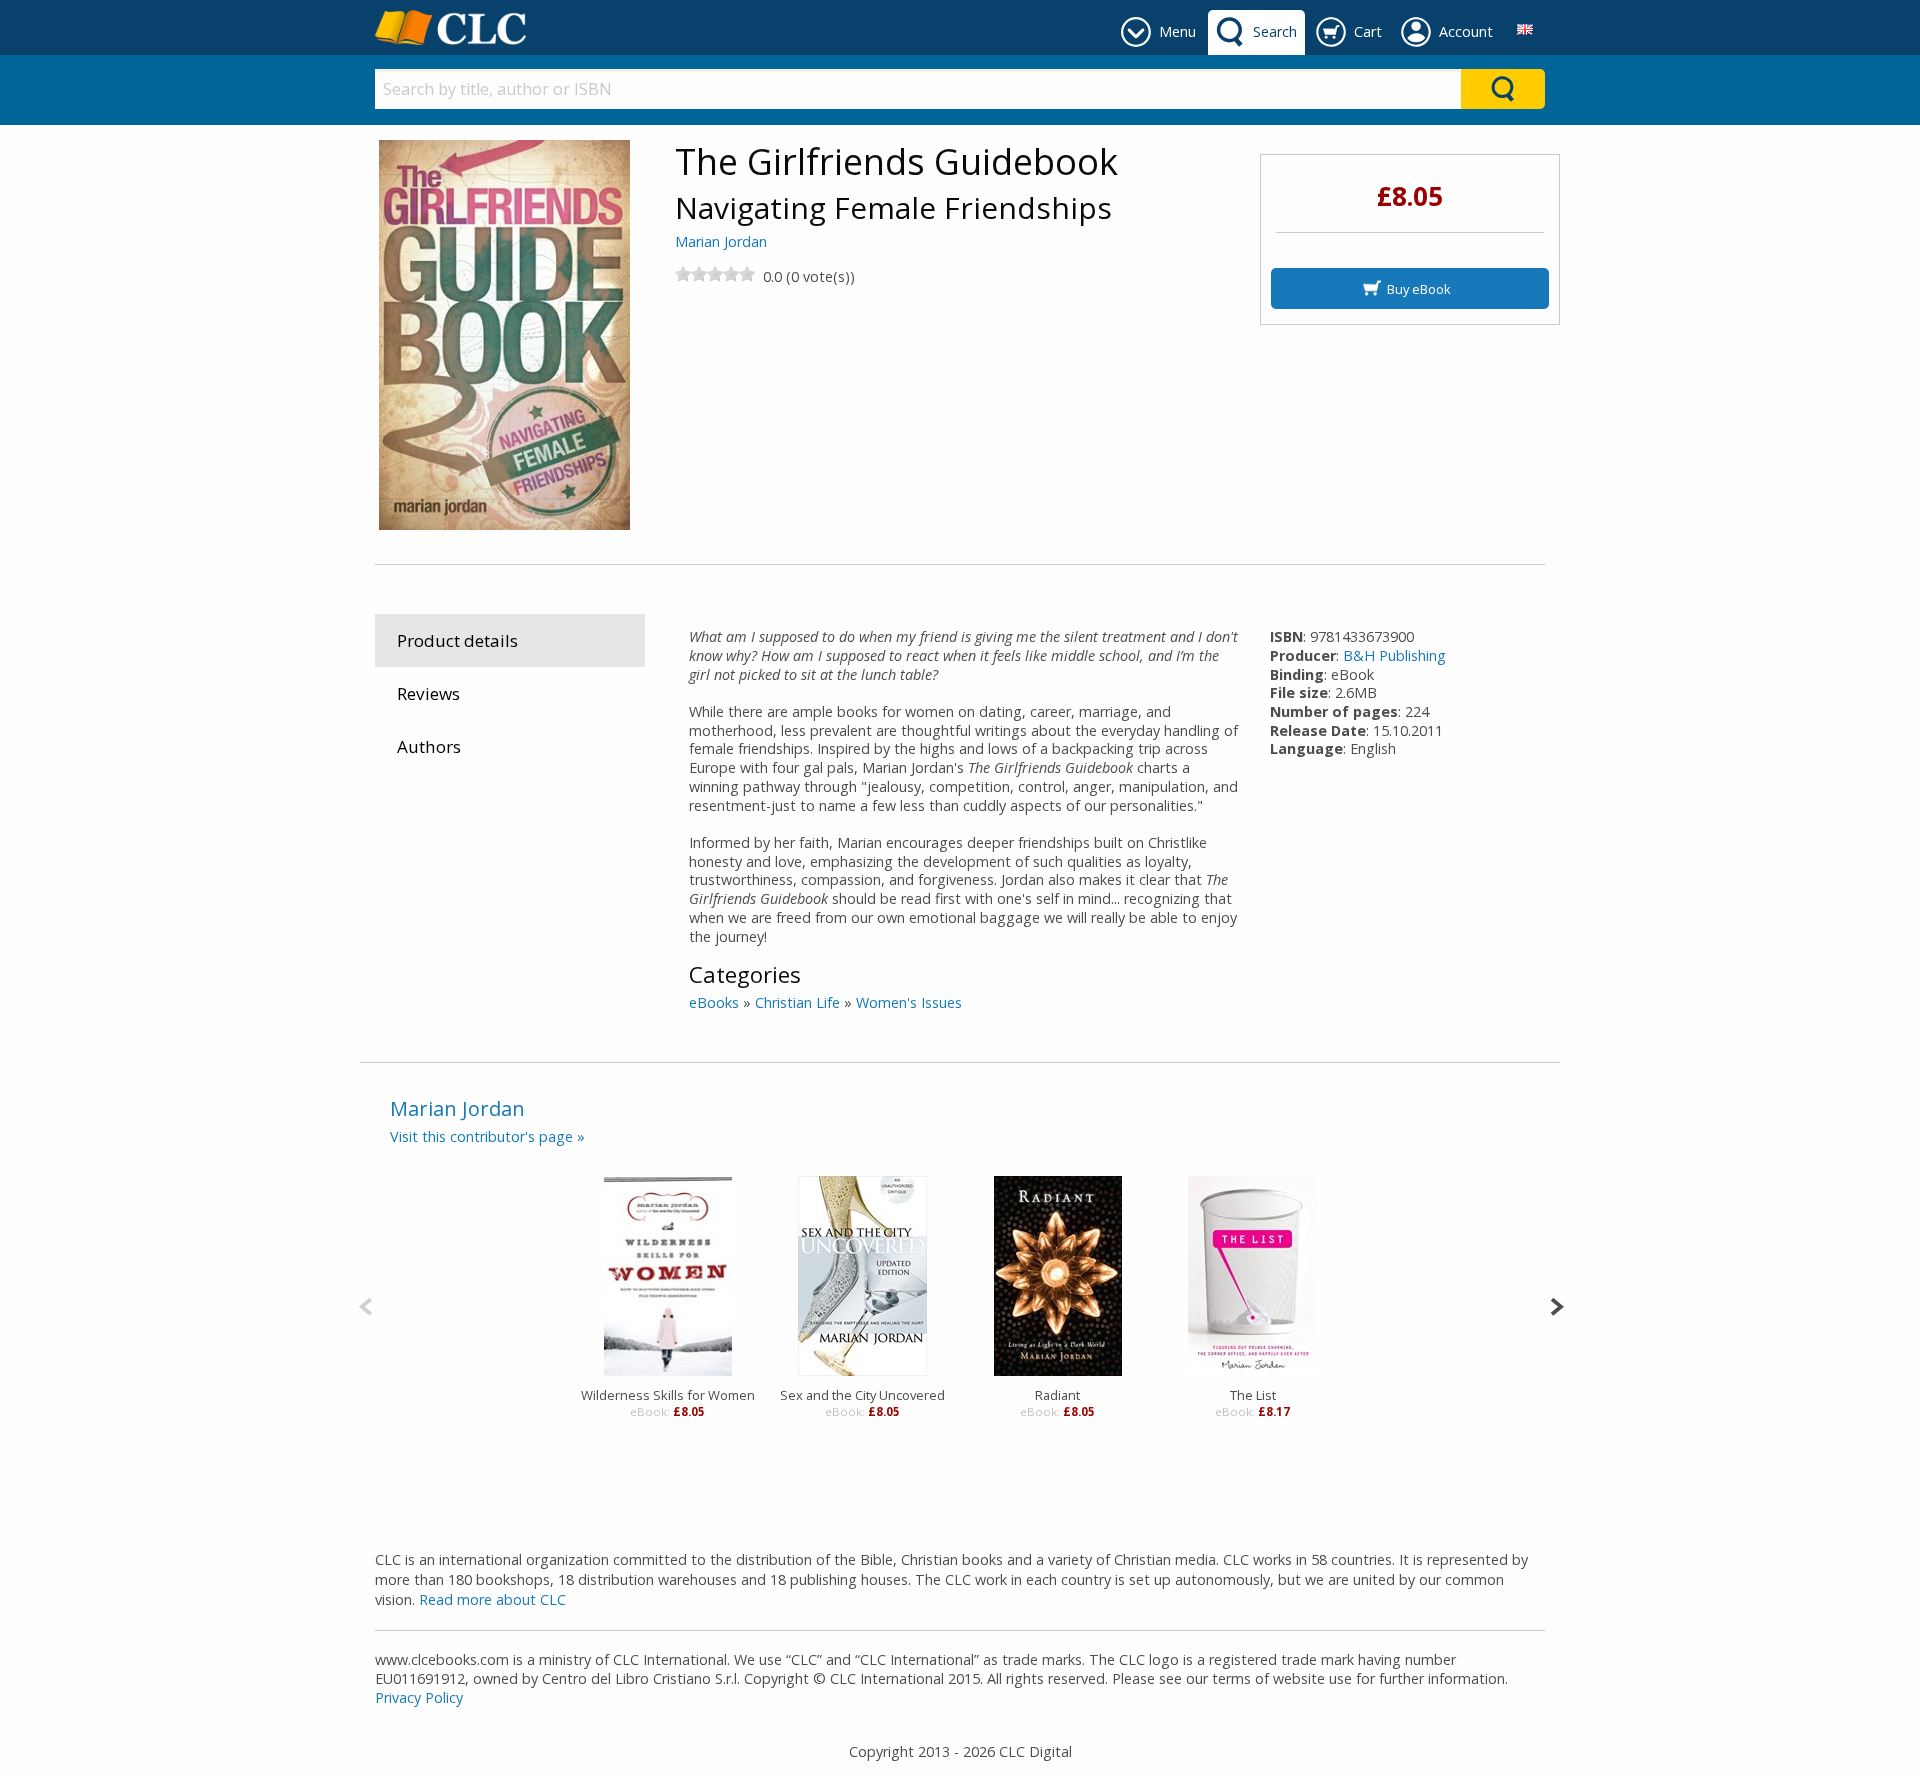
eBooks (714, 1002)
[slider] (715, 274)
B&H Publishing (1394, 655)
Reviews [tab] (428, 693)
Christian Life (797, 1002)
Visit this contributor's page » (487, 1136)
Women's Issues (909, 1002)
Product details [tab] (457, 640)
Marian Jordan (721, 241)
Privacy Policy (419, 1697)
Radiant (1057, 1395)
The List (1253, 1395)
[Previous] (365, 1304)
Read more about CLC (492, 1599)
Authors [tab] (429, 746)
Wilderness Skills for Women (668, 1395)
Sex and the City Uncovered (862, 1395)
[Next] (1556, 1304)
